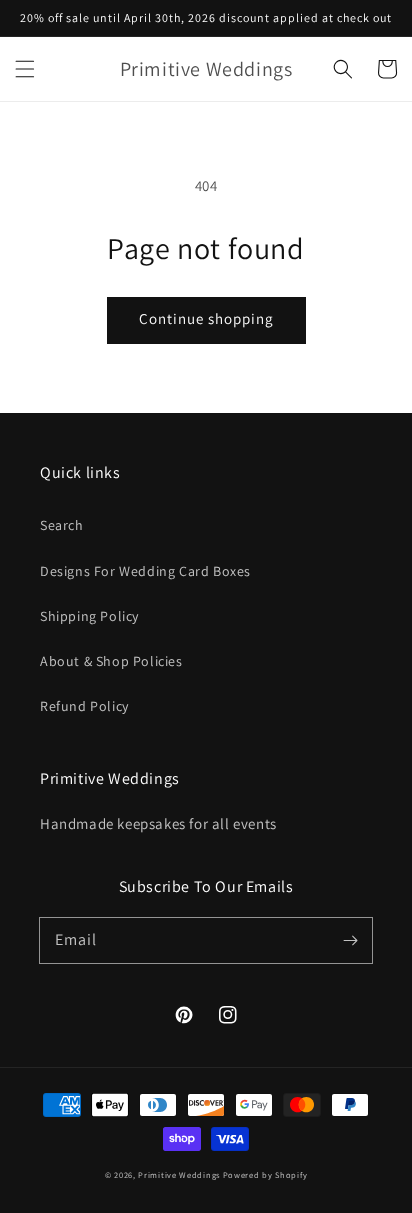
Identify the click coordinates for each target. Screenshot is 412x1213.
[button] (25, 69)
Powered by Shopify (265, 1174)
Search (62, 525)
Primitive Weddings (180, 1174)
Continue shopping (206, 318)
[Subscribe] (350, 940)
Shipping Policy (89, 616)
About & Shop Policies (111, 661)
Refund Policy (84, 706)
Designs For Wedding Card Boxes (145, 571)
